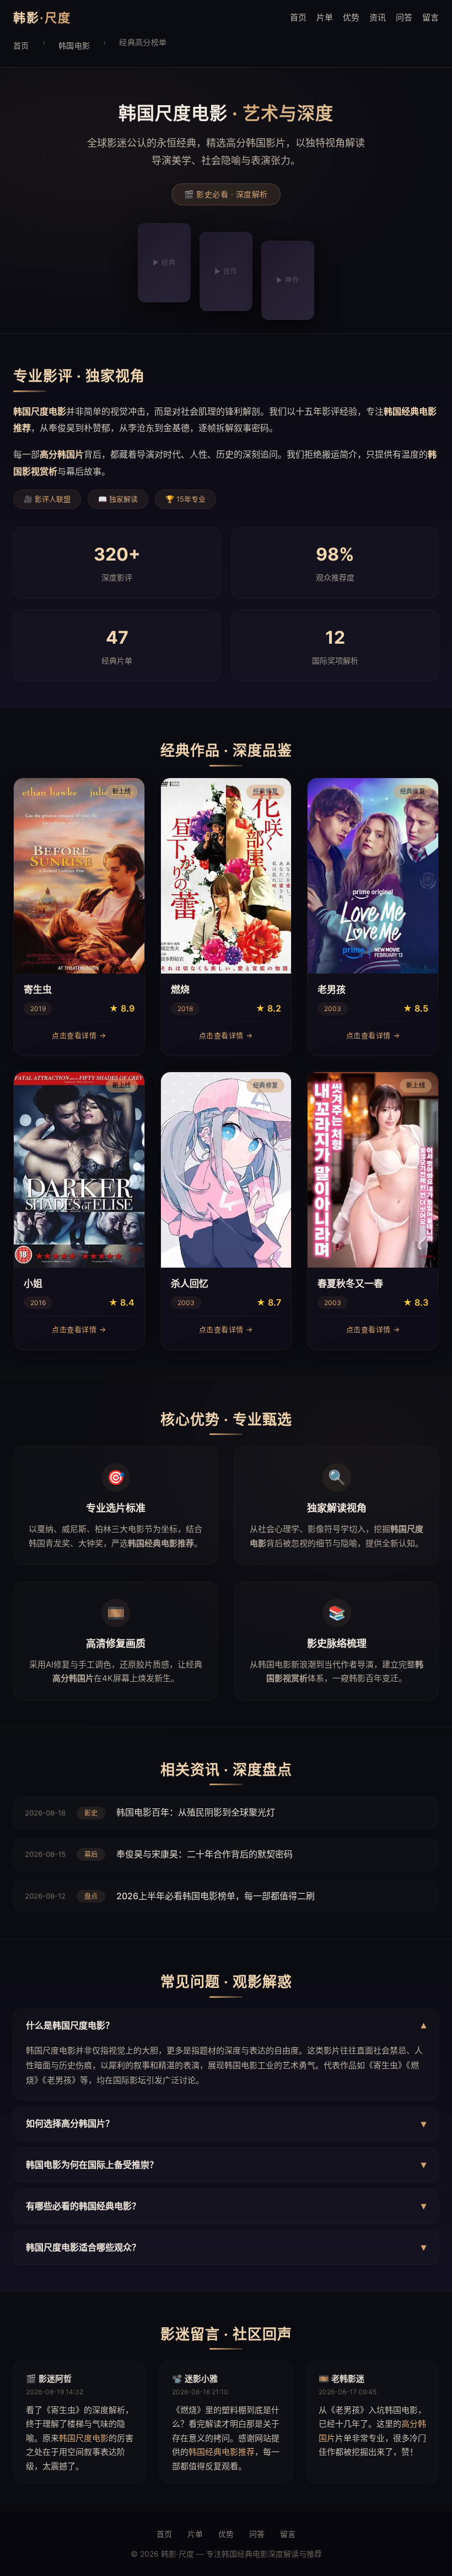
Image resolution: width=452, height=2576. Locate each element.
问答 (404, 17)
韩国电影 (74, 45)
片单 (325, 17)
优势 (351, 17)
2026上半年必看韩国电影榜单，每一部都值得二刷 (216, 1896)
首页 (298, 17)
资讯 (378, 17)
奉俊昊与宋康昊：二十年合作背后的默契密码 (205, 1854)
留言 (431, 17)
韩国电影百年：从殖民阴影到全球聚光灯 (196, 1812)
